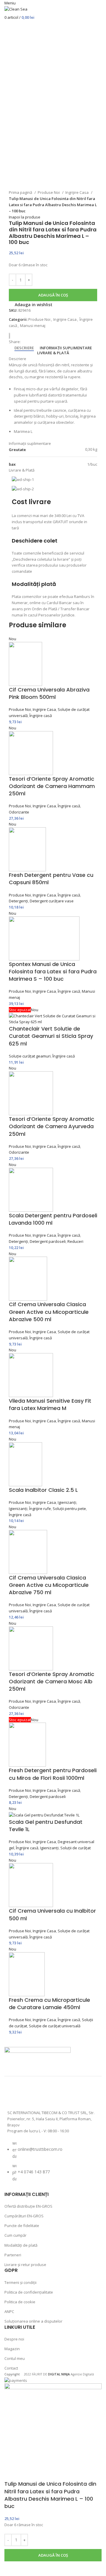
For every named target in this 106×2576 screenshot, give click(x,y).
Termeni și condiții (20, 2282)
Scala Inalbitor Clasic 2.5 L (43, 1490)
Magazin (12, 2349)
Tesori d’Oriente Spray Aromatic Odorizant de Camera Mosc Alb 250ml (52, 1681)
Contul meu (15, 2358)
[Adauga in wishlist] (12, 2569)
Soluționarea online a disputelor (33, 2321)
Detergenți (18, 901)
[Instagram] (30, 2095)
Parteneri (13, 2255)
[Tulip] (12, 336)
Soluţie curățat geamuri (30, 1056)
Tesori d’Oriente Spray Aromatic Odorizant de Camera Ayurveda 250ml (52, 1126)
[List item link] (53, 2164)
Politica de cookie (20, 2302)
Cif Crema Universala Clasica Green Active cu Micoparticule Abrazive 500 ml (49, 1312)
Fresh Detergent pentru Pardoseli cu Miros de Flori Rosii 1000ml (53, 1774)
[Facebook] (15, 2095)
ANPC (9, 2311)
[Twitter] (46, 2095)
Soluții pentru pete (69, 1509)
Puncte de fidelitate (22, 2226)
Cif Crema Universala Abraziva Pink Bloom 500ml (49, 693)
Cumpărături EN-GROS (24, 2216)
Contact (11, 2368)
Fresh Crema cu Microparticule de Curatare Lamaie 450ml (49, 2004)
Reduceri (75, 1241)
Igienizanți (67, 1502)
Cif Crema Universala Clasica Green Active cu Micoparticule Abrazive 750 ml (49, 1585)
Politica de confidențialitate (29, 2292)
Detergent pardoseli (48, 1241)
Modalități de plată (21, 2245)
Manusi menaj (33, 326)
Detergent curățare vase (52, 901)
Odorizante (19, 812)
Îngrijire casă (41, 716)
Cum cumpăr (15, 2235)
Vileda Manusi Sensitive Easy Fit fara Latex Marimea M (50, 1404)
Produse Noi (49, 192)
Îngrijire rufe (40, 1509)
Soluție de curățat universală (55, 2026)
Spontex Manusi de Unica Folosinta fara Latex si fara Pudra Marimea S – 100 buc (53, 971)
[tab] (24, 348)
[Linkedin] (77, 2095)
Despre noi (14, 2339)
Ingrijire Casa (77, 192)
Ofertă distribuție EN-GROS (28, 2206)
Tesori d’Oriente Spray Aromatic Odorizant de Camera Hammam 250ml (52, 786)
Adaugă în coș (53, 295)
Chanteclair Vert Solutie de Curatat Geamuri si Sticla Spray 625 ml (51, 1036)
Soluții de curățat (76, 1848)
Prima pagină (21, 192)
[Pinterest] (62, 2095)
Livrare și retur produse (25, 2265)
